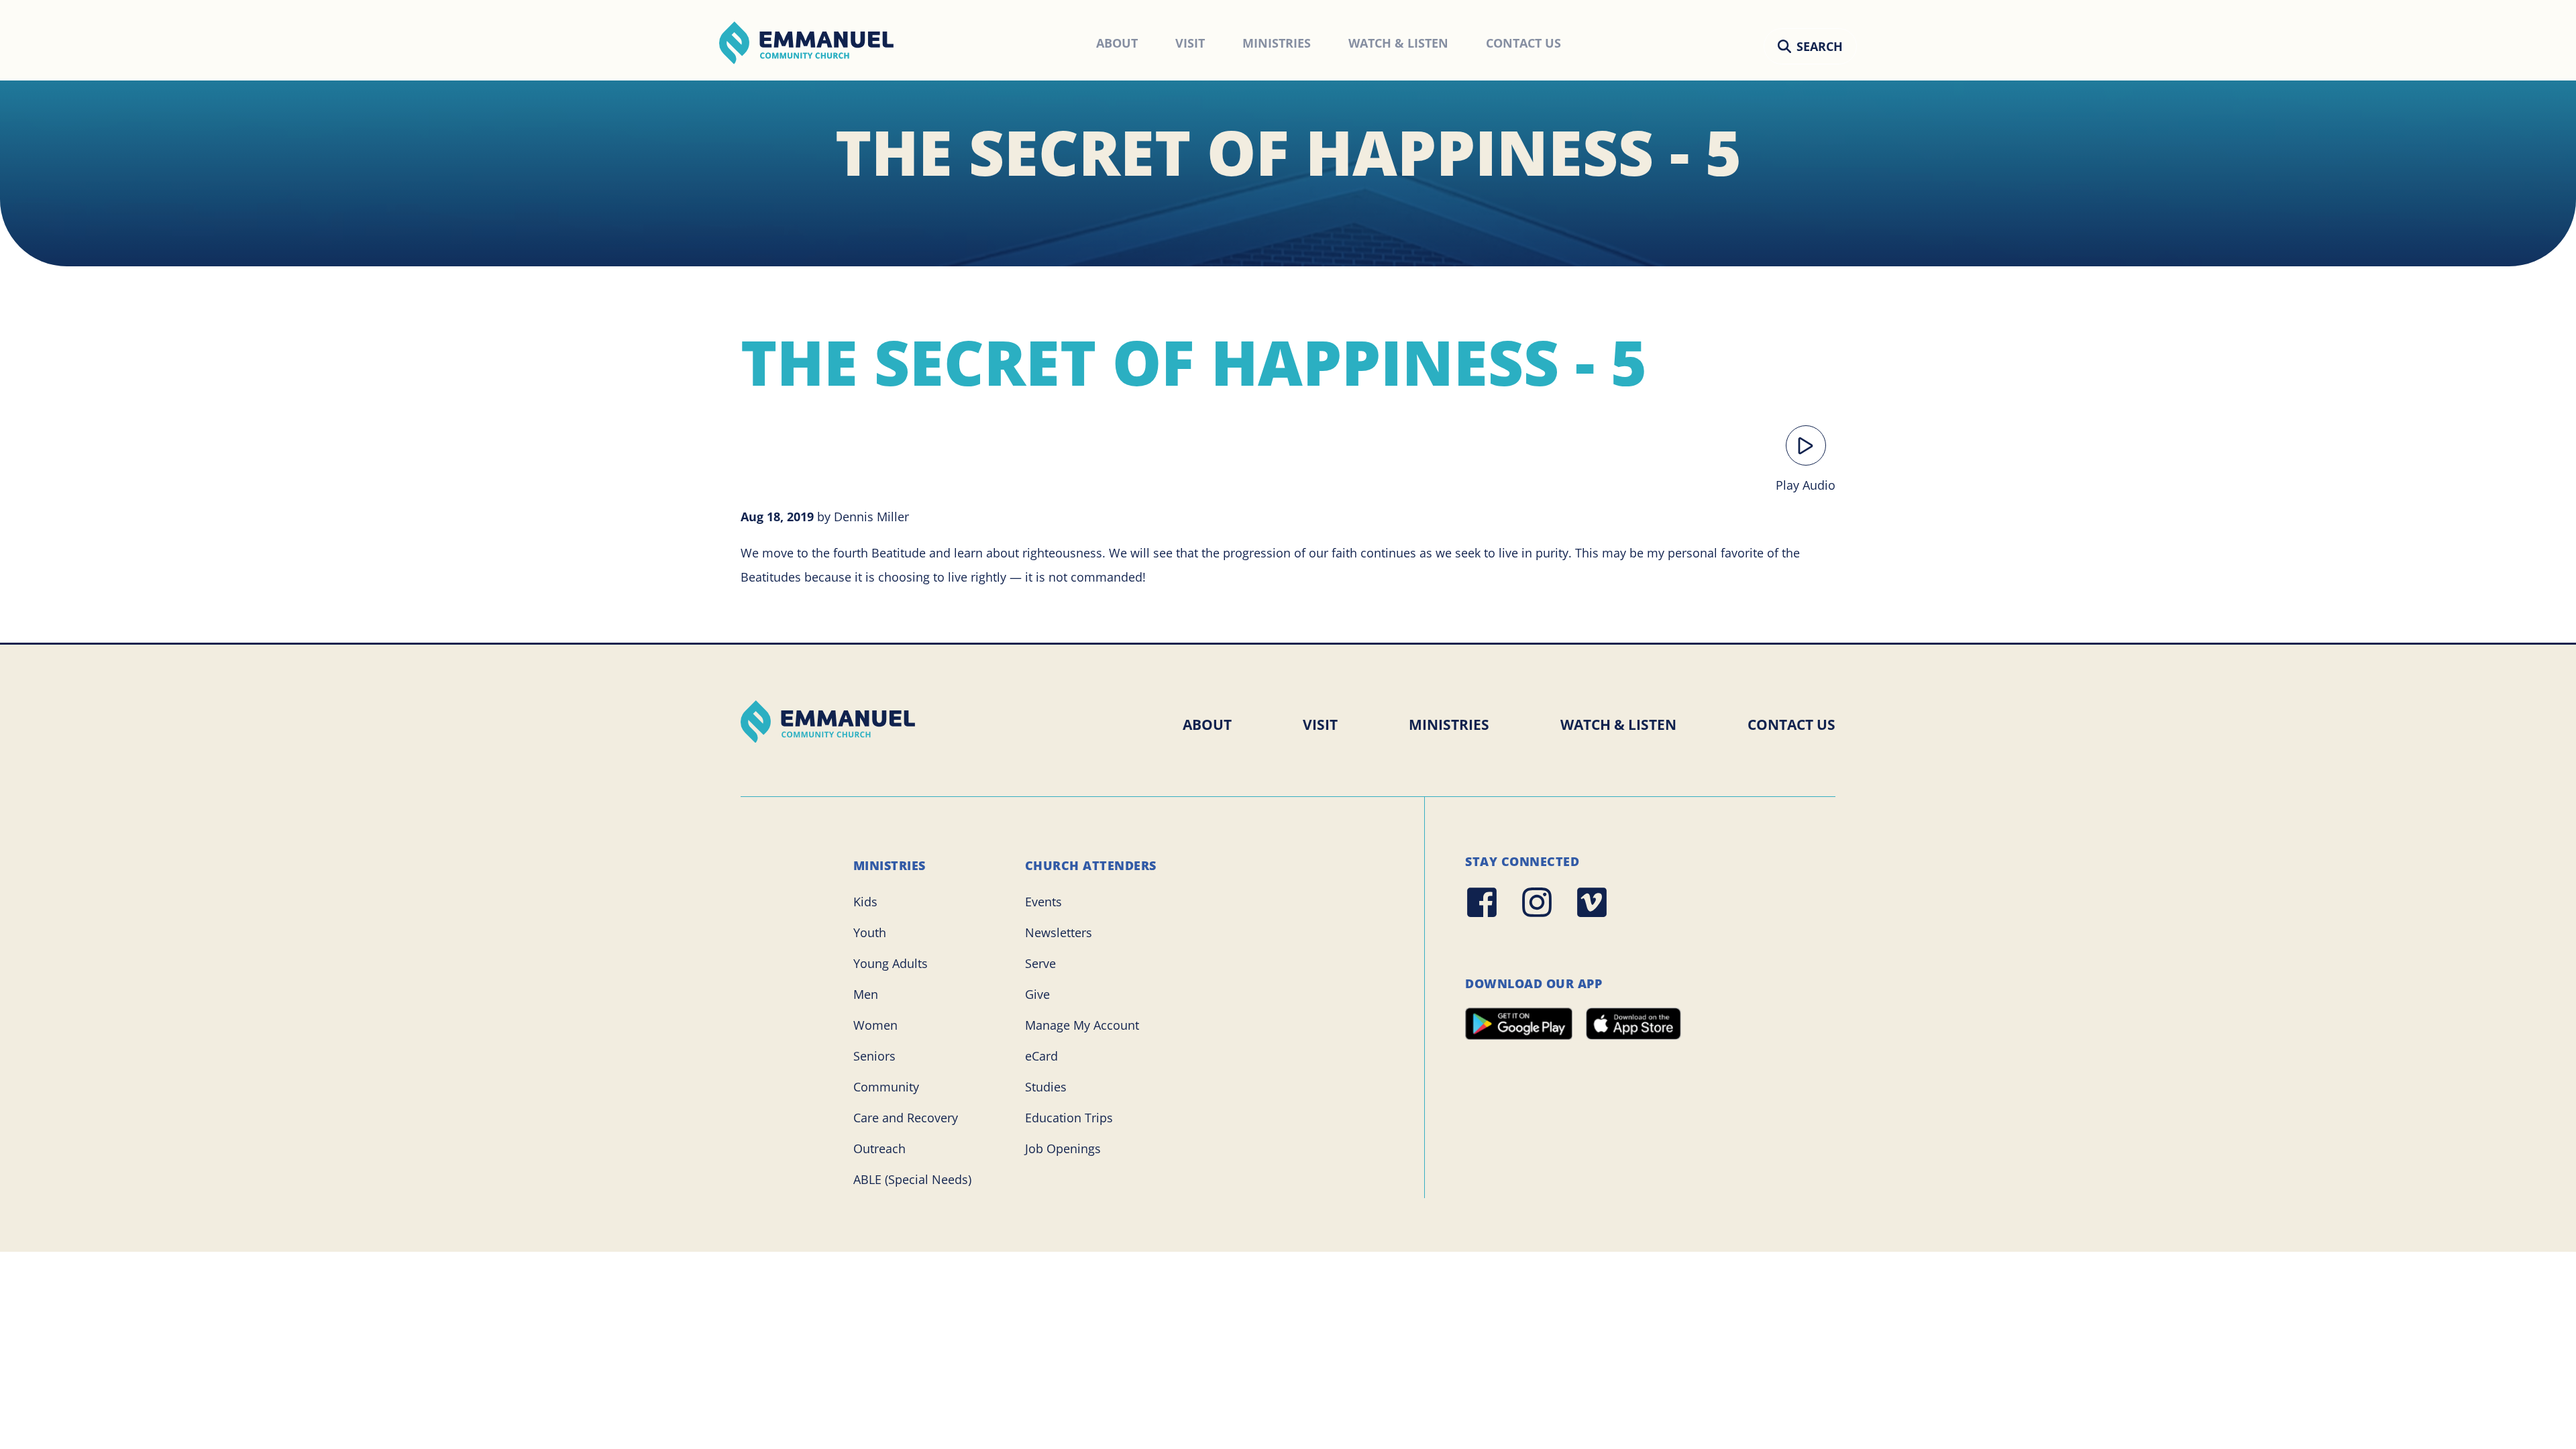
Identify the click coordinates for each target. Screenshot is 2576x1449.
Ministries (1449, 724)
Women (875, 1025)
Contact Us (1791, 724)
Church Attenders (1091, 865)
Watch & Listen (1618, 724)
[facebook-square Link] (1482, 902)
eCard (1041, 1056)
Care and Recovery (906, 1118)
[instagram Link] (1537, 902)
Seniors (874, 1056)
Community (886, 1087)
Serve (1040, 963)
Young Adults (891, 963)
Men (866, 994)
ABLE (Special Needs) (912, 1179)
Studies (1046, 1087)
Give (1037, 994)
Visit (1320, 724)
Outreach (879, 1148)
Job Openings (1063, 1148)
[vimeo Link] (1592, 902)
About (1207, 724)
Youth (870, 932)
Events (1043, 902)
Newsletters (1059, 932)
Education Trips (1069, 1118)
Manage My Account (1082, 1025)
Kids (865, 902)
